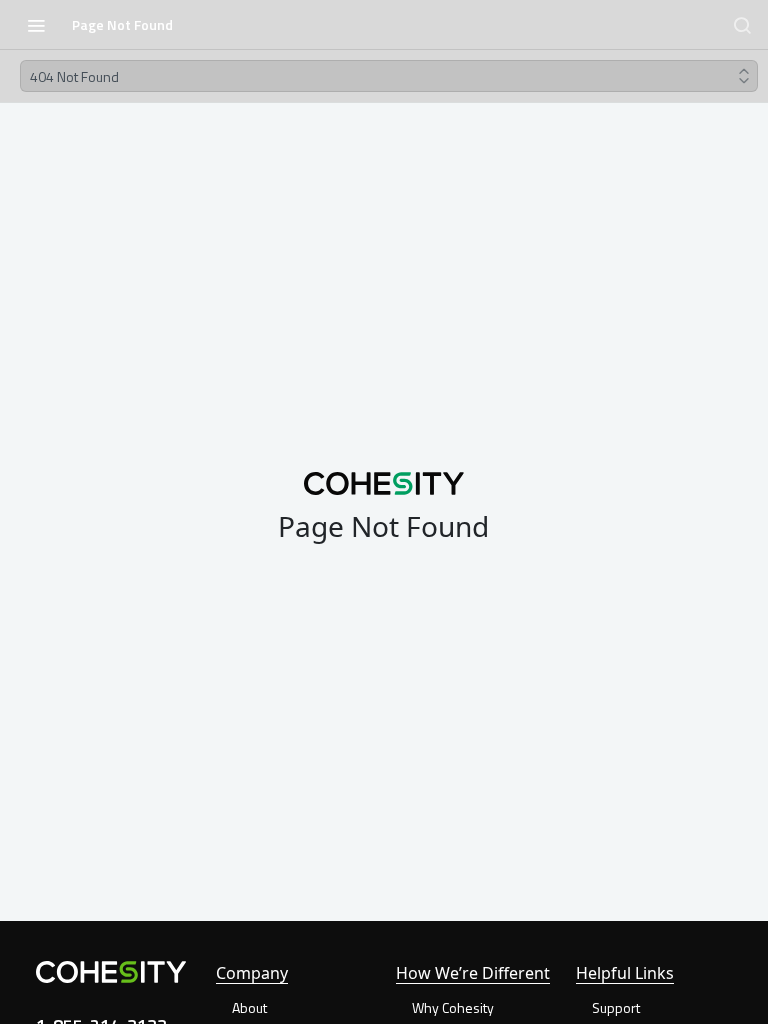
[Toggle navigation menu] (36, 25)
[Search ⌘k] (742, 25)
